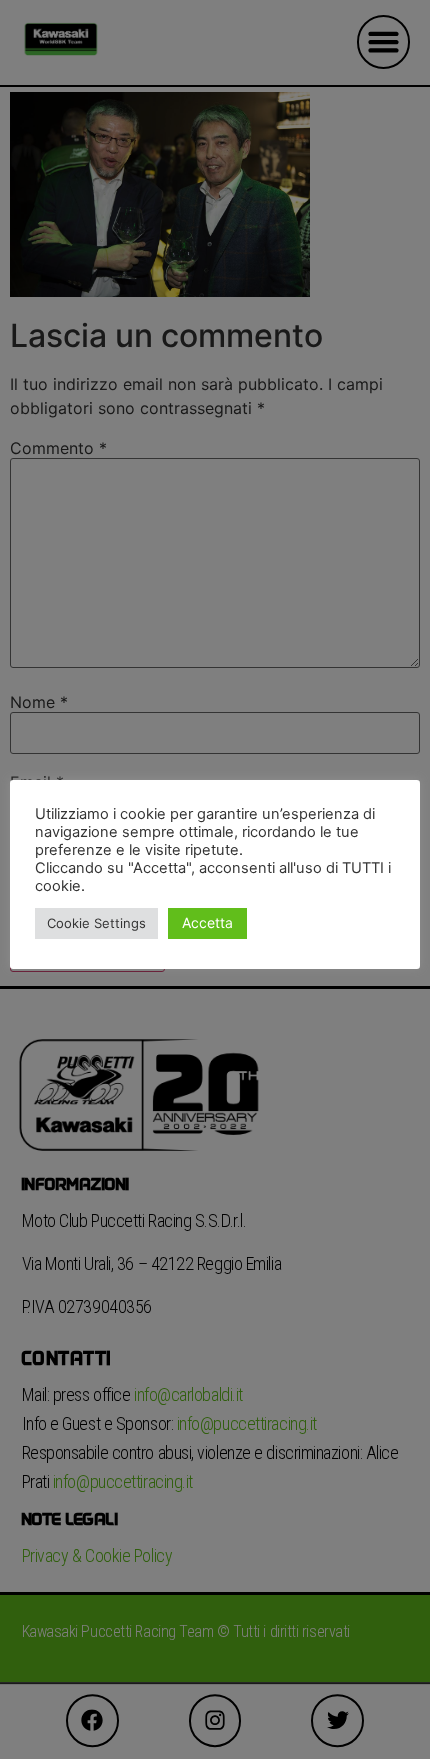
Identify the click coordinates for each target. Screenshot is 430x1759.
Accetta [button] (207, 922)
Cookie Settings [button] (96, 923)
